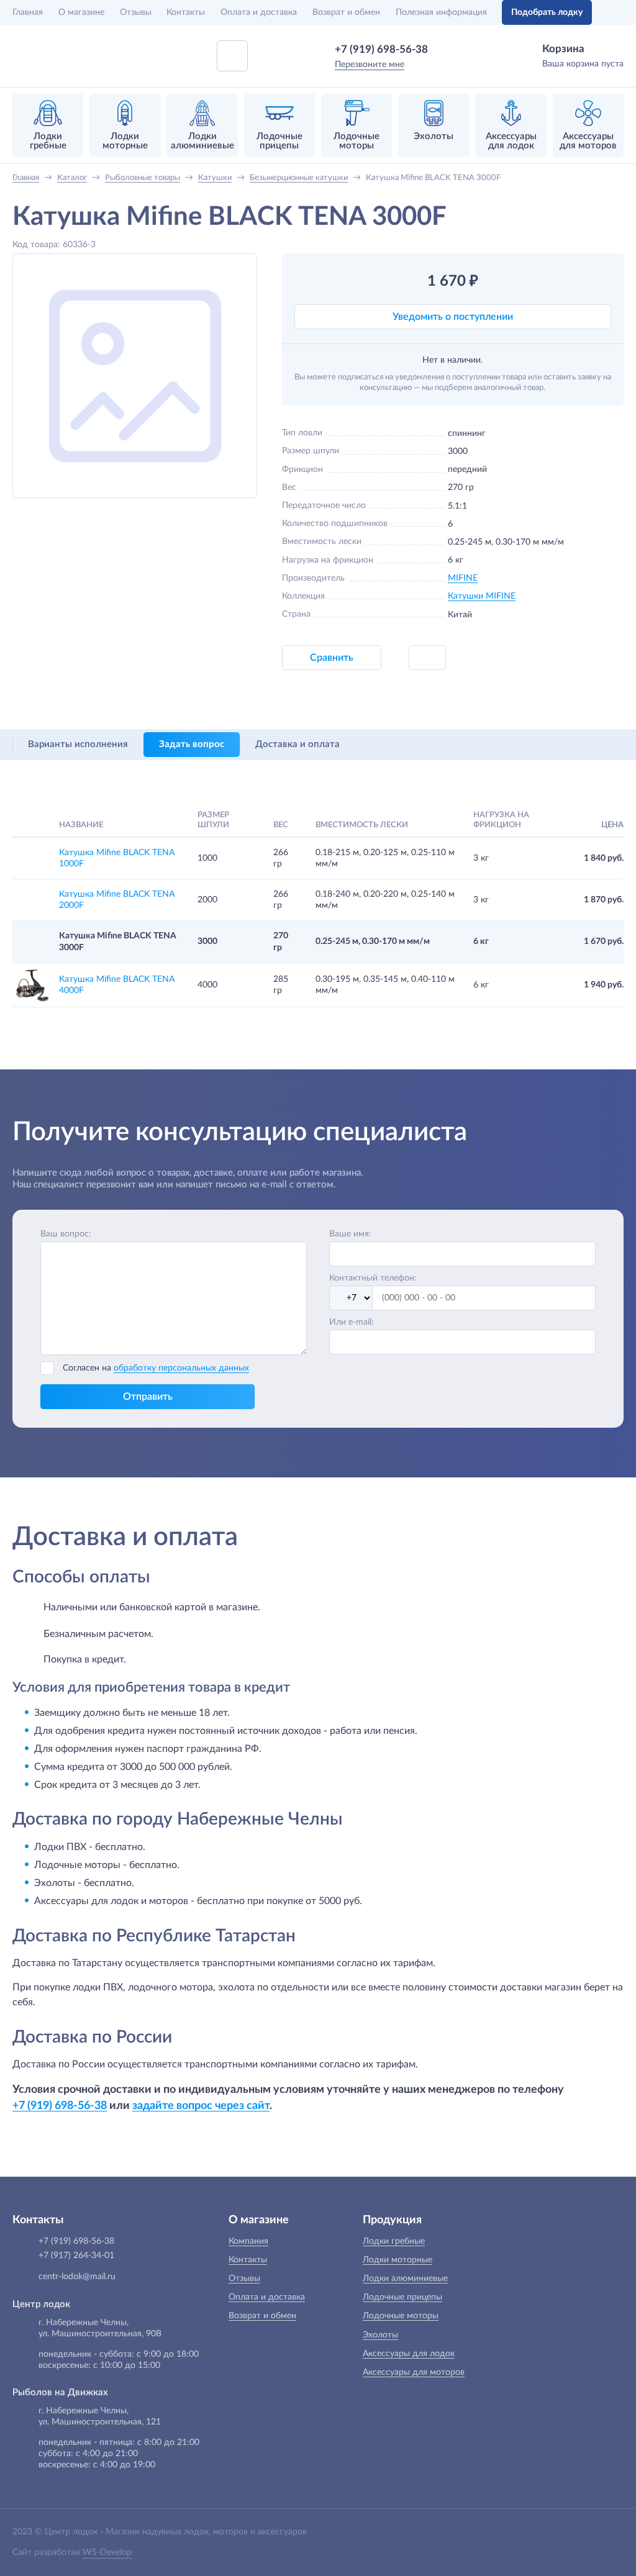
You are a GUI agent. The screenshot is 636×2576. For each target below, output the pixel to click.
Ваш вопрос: (66, 1234)
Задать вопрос (192, 744)
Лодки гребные (394, 2241)
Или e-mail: (352, 1322)
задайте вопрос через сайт (201, 2106)
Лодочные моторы (401, 2316)
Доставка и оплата (298, 744)
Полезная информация (441, 12)
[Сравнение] (616, 12)
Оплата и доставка (259, 12)
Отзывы (136, 12)
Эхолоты (380, 2335)
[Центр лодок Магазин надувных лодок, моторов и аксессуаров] (45, 56)
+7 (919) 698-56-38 (381, 49)
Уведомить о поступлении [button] (453, 317)
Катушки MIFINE (482, 596)
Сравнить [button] (332, 658)
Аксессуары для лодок (409, 2354)
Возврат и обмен (346, 12)
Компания (248, 2241)
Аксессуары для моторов (414, 2372)
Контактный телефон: (373, 1278)
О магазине (81, 12)
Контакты (186, 12)
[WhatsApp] (446, 49)
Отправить (148, 1397)
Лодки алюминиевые (405, 2279)
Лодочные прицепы (402, 2297)
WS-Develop (107, 2552)
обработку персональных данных (181, 1368)
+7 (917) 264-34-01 (76, 2256)
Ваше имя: (350, 1234)
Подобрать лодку (547, 12)
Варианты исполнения (78, 744)
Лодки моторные (397, 2260)
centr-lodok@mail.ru (77, 2277)
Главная (28, 12)
